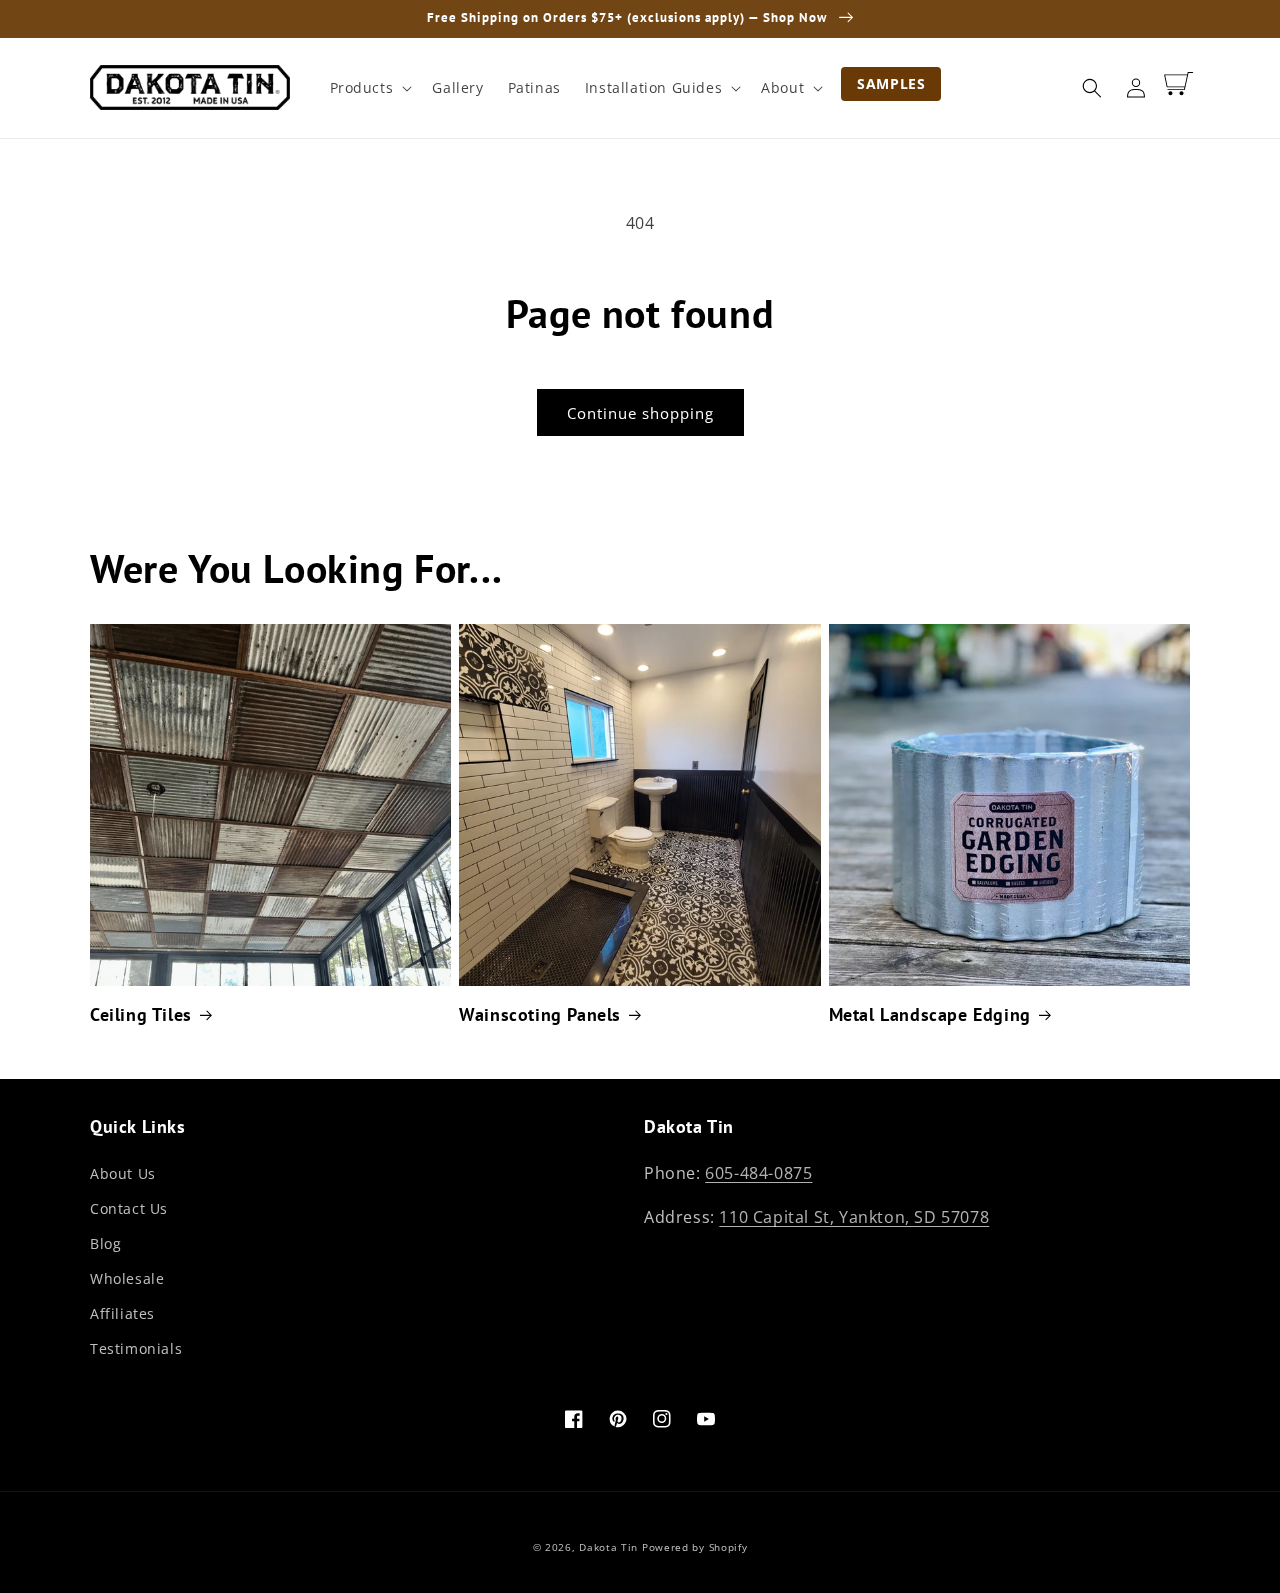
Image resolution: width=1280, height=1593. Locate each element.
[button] (369, 88)
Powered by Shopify (695, 1547)
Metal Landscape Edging (930, 1014)
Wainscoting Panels (540, 1014)
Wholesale (127, 1278)
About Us (123, 1173)
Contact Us (129, 1208)
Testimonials (136, 1348)
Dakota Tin (608, 1547)
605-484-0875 (758, 1173)
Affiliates (122, 1313)
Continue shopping (640, 413)
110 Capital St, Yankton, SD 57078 (854, 1217)
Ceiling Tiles (141, 1014)
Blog (105, 1243)
